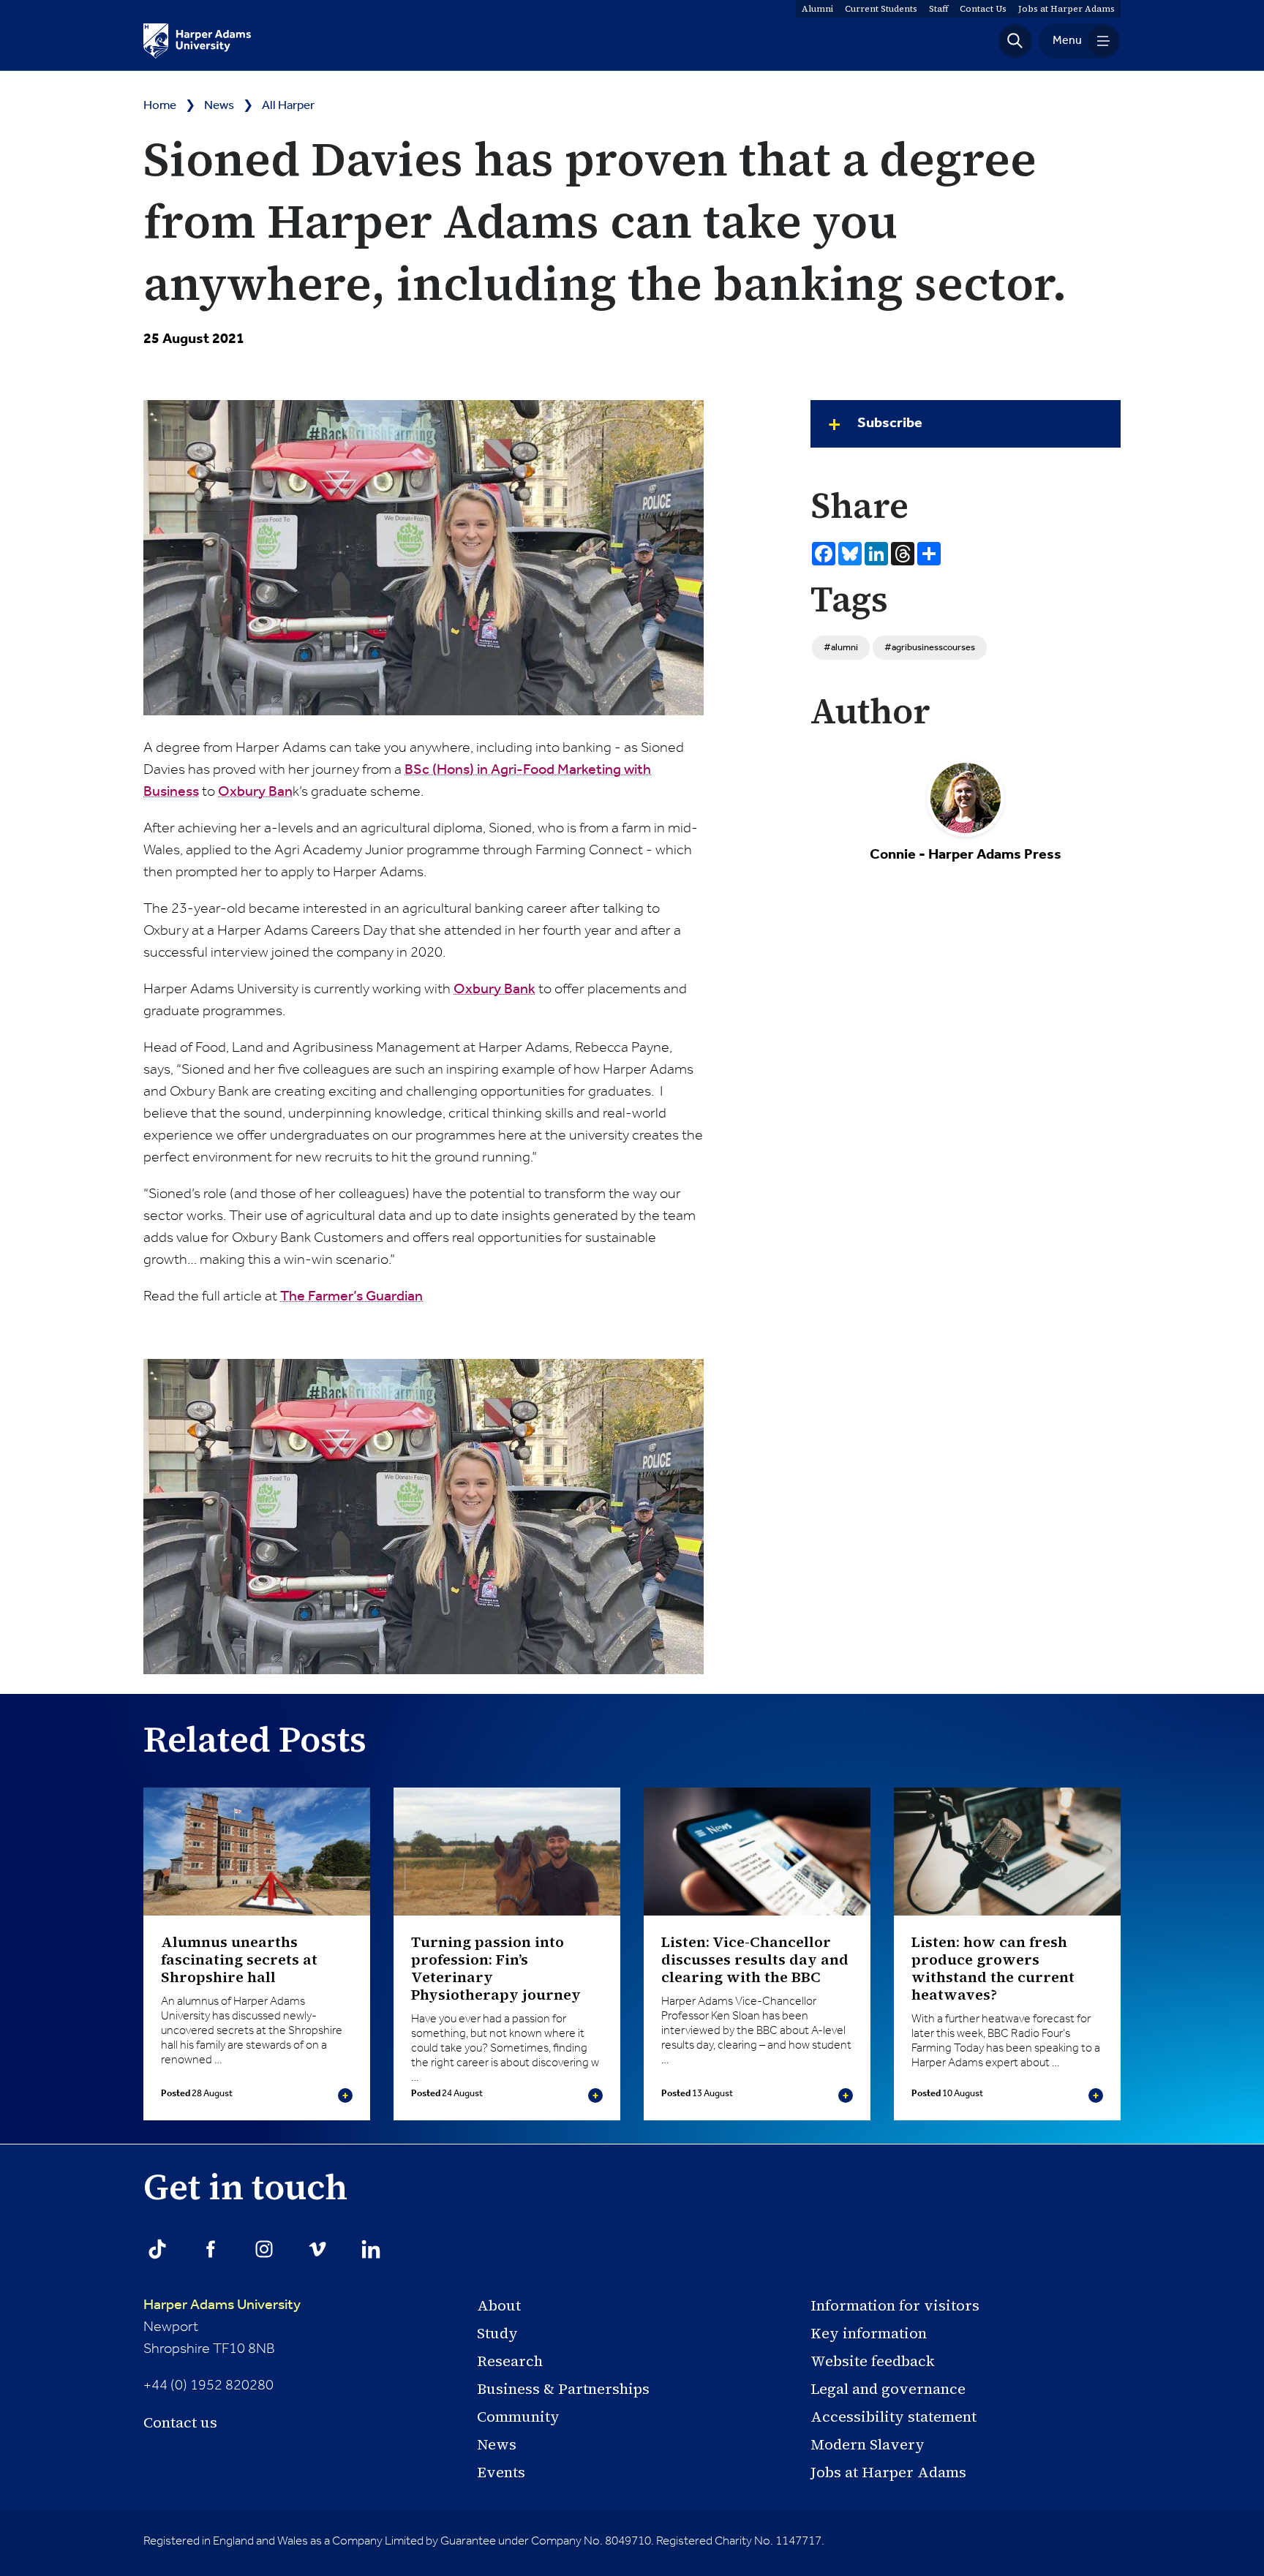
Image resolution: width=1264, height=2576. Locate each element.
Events (501, 2472)
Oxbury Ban (255, 792)
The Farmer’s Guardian (351, 1297)
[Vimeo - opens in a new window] (317, 2249)
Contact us (180, 2422)
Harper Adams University (222, 2305)
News (219, 106)
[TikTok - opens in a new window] (157, 2249)
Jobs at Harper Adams (888, 2472)
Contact (983, 9)
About (499, 2305)
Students (881, 9)
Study (497, 2333)
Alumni (817, 9)
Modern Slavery (868, 2444)
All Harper (288, 106)
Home (160, 106)
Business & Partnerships (563, 2389)
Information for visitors (895, 2305)
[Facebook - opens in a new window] (211, 2249)
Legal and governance (888, 2389)
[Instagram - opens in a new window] (264, 2249)
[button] (1015, 41)
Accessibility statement (894, 2417)
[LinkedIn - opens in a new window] (371, 2249)
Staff (938, 9)
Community (518, 2417)
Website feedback (873, 2361)
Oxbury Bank (494, 990)
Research (510, 2361)
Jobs (1066, 9)
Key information (869, 2333)
